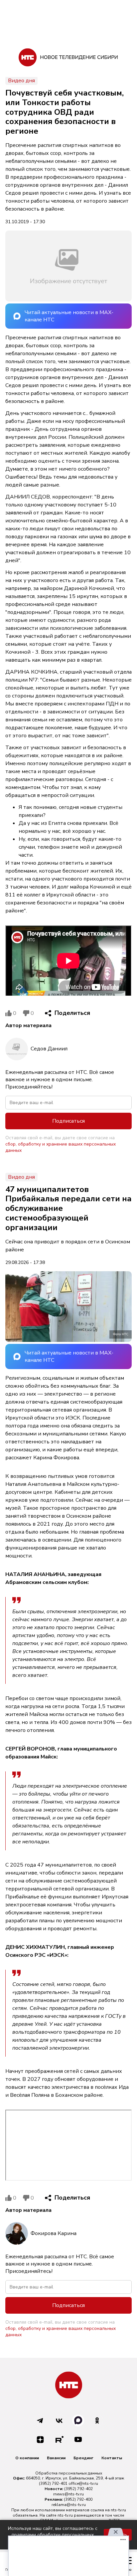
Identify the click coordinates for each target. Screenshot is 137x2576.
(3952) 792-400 (78, 2499)
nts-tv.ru (118, 2510)
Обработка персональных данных (69, 2473)
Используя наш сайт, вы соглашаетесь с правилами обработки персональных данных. (53, 2535)
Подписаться (68, 1121)
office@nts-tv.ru (83, 2483)
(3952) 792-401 (53, 2483)
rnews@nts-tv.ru (68, 2494)
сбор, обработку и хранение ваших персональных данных (61, 1147)
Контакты (112, 2458)
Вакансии (56, 2458)
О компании (27, 2458)
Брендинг (83, 2458)
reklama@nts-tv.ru (69, 2505)
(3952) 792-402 (78, 2489)
